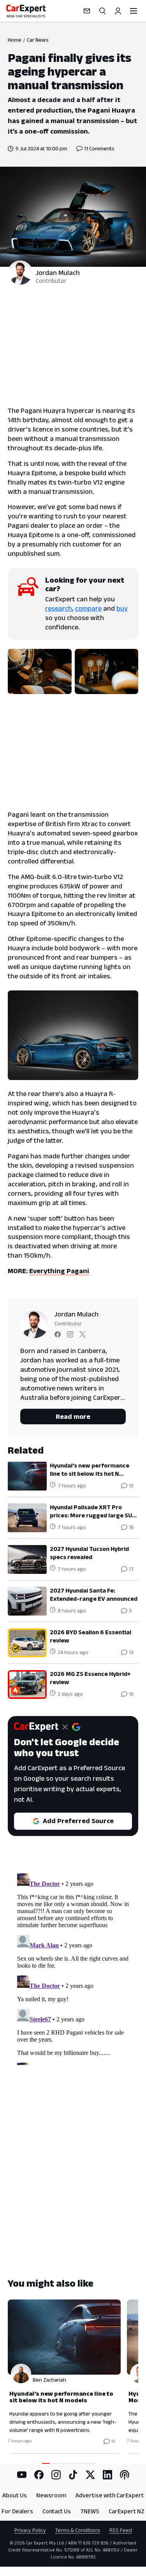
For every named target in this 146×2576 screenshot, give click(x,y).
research (59, 608)
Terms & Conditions (78, 2530)
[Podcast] (125, 2475)
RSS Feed (121, 2530)
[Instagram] (56, 2475)
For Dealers (17, 2511)
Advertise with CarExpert (110, 2495)
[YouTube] (22, 2475)
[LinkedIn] (107, 2475)
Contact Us (57, 2511)
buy (122, 608)
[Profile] (118, 11)
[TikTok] (73, 2475)
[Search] (102, 11)
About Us (15, 2495)
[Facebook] (39, 2475)
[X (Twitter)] (90, 2475)
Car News (38, 40)
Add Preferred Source (78, 1821)
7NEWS (90, 2511)
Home (15, 40)
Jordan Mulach (58, 273)
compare (88, 608)
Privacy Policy (30, 2530)
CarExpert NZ (127, 2511)
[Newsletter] (87, 11)
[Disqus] (73, 1968)
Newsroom (51, 2495)
